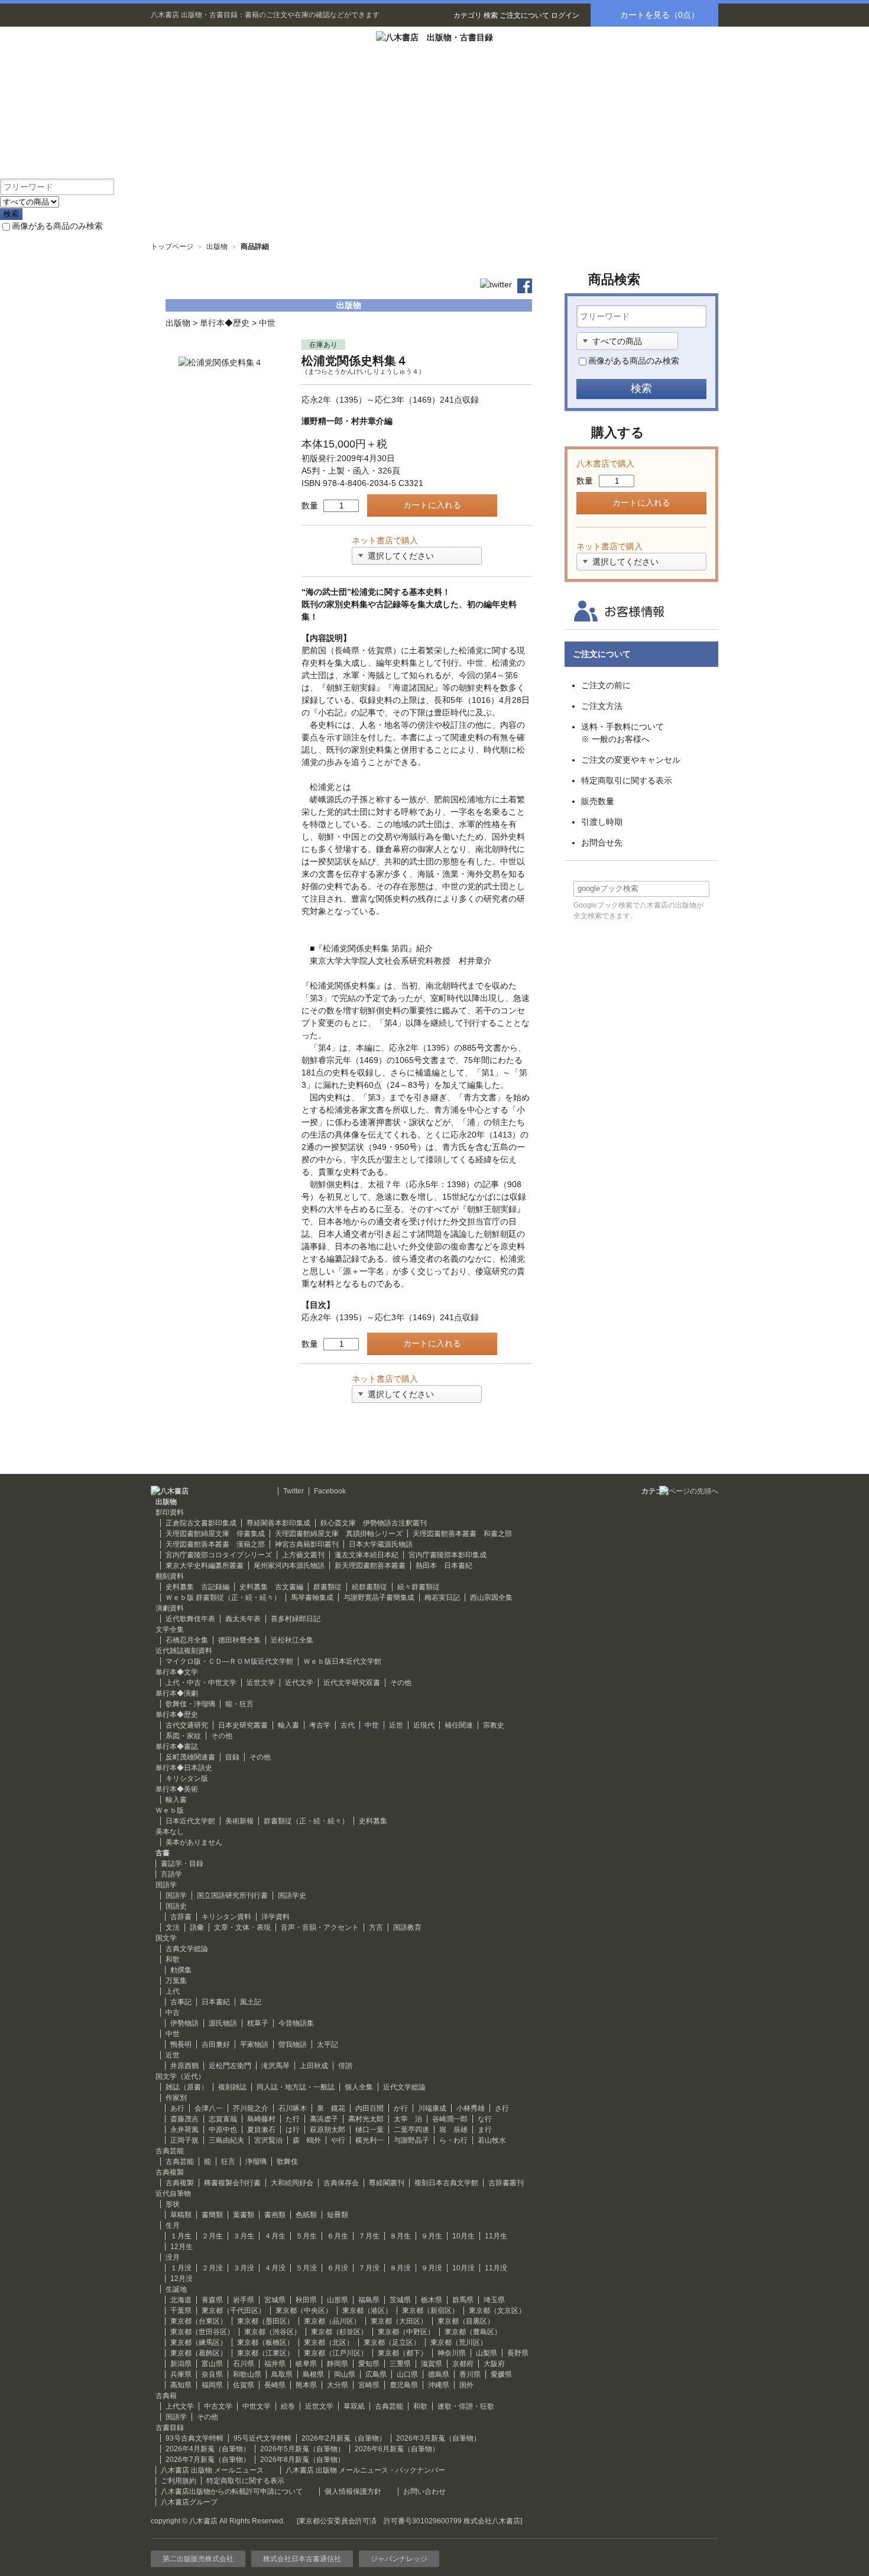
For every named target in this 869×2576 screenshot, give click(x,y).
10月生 (463, 2236)
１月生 (181, 2236)
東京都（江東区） (265, 2353)
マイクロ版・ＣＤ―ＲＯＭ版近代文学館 (229, 1661)
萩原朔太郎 (328, 2130)
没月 (173, 2257)
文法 (173, 1927)
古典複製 (180, 2183)
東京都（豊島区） (473, 2332)
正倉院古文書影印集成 (201, 1523)
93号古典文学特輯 (194, 2438)
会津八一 (209, 2108)
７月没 (369, 2268)
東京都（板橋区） (265, 2342)
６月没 (338, 2268)
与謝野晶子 (411, 2140)
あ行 (177, 2108)
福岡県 (212, 2385)
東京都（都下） (403, 2353)
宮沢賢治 (268, 2140)
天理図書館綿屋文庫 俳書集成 (215, 1534)
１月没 (181, 2268)
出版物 (217, 247)
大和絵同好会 (292, 2183)
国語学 (176, 1895)
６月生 (338, 2236)
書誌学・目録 (182, 1864)
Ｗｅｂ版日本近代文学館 (342, 1661)
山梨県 (487, 2353)
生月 (173, 2225)
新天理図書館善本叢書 (370, 1566)
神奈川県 (452, 2353)
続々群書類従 (419, 1587)
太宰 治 (408, 2119)
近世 (396, 1725)
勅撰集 (181, 1970)
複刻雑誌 (232, 2087)
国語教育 (407, 1927)
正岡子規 (184, 2140)
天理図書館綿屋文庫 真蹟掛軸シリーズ (339, 1534)
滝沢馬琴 (275, 2066)
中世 (267, 323)
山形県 (338, 2300)
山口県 (407, 2374)
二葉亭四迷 (411, 2130)
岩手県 (244, 2300)
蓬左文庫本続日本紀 (367, 1555)
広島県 (376, 2374)
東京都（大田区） (399, 2321)
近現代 (424, 1725)
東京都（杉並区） (339, 2332)
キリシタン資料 (226, 1917)
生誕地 (176, 2289)
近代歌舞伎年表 (190, 1619)
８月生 (400, 2236)
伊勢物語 (184, 2023)
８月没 (400, 2268)
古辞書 (181, 1917)
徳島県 (439, 2374)
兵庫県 (181, 2374)
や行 (338, 2140)
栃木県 (432, 2300)
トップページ (172, 247)
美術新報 (239, 1821)
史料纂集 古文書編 (271, 1587)
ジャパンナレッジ (399, 2559)
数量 (310, 506)
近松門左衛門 (230, 2066)
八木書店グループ (189, 2502)
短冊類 (338, 2215)
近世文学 (261, 1683)
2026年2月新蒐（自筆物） (344, 2438)
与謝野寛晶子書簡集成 (379, 1598)
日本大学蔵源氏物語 (381, 1544)
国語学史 (292, 1895)
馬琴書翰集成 (312, 1598)
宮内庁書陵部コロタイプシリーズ (219, 1555)
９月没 (432, 2268)
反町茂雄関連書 (190, 1757)
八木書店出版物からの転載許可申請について (232, 2491)
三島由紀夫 (226, 2140)
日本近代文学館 (190, 1821)
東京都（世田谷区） (202, 2332)
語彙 (197, 1927)
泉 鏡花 (331, 2108)
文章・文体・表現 (242, 1927)
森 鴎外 (307, 2140)
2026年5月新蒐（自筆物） (302, 2449)
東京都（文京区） (497, 2311)
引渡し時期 (602, 822)
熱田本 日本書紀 (444, 1566)
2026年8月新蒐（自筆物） (302, 2460)
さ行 (502, 2108)
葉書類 (244, 2215)
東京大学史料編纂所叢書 (205, 1566)
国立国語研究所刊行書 (232, 1895)
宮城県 (275, 2300)
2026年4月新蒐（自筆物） (208, 2449)
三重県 (400, 2364)
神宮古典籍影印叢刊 (307, 1544)
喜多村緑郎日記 (296, 1619)
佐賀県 (244, 2385)
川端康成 (432, 2108)
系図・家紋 (183, 1736)
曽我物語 (293, 2044)
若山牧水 (492, 2140)
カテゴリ (468, 15)
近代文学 (299, 1683)
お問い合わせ (424, 2491)
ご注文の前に (606, 685)
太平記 (328, 2044)
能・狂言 (239, 1704)
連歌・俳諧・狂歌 (466, 2406)
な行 (485, 2119)
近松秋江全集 (292, 1640)
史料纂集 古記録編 (197, 1587)
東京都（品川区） (332, 2321)
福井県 (275, 2364)
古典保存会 (341, 2183)
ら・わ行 (453, 2140)
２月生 (212, 2236)
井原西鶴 (184, 2066)
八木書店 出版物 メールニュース (212, 2470)
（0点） (660, 15)
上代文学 (180, 2406)
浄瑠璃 (256, 2162)
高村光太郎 (366, 2119)
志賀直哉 (223, 2119)
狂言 (228, 2162)
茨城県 (400, 2300)
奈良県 (212, 2374)
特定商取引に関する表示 (627, 780)
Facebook (330, 1491)
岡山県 (345, 2374)
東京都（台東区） (199, 2321)
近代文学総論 (404, 2087)
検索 (491, 15)
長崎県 (275, 2385)
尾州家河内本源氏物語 (289, 1566)
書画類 (275, 2215)
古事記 (181, 2002)
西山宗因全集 (491, 1598)
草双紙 (354, 2406)
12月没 (181, 2279)
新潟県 (181, 2364)
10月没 (463, 2268)
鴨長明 (181, 2044)
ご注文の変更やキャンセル (631, 760)
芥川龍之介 (251, 2108)
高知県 (181, 2385)
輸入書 (288, 1725)
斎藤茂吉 (184, 2119)
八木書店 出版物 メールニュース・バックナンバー (365, 2470)
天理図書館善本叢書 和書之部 (462, 1534)
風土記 (251, 2002)
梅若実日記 (442, 1598)
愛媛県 (501, 2374)
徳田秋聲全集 (239, 1640)
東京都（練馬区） (199, 2342)
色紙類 (306, 2215)
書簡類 (212, 2215)
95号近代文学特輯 (262, 2438)
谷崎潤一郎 (450, 2119)
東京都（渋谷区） (273, 2332)
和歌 (173, 1959)
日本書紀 (216, 2002)
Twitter (294, 1491)
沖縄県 (439, 2385)
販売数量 (598, 801)
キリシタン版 (187, 1778)
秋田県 (306, 2300)
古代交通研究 (187, 1725)
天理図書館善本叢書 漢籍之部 (215, 1544)
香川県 (470, 2374)
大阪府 (494, 2364)
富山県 (212, 2364)
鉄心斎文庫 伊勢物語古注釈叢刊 (374, 1523)
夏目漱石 (261, 2130)
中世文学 (257, 2406)
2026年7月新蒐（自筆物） (208, 2460)
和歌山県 (247, 2374)
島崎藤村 (261, 2119)
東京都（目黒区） (466, 2321)
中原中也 (223, 2130)
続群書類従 (369, 1587)
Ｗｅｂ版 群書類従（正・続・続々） (223, 1598)
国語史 (176, 1906)
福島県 (369, 2300)
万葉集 (176, 1981)
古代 (348, 1725)
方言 (376, 1927)
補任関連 (459, 1725)
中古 (173, 2013)
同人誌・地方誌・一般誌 (296, 2087)
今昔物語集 (296, 2023)
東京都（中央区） (304, 2311)
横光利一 (369, 2140)
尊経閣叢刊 (387, 2183)
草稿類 (181, 2215)
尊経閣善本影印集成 (278, 1523)
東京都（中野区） (406, 2332)
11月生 (496, 2236)
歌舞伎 (287, 2162)
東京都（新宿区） (430, 2311)
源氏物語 (223, 2023)
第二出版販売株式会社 (198, 2559)
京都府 (463, 2364)
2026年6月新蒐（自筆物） (397, 2449)
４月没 (275, 2268)
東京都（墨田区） (265, 2321)
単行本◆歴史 (225, 323)
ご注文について (524, 15)
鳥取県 (282, 2374)
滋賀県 (432, 2364)
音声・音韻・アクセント (320, 1927)
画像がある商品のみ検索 (57, 226)
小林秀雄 (471, 2108)
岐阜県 (306, 2364)
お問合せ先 (602, 843)
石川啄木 (293, 2108)
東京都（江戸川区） (336, 2353)
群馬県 (463, 2300)
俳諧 (345, 2066)
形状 (173, 2204)
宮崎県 (369, 2385)
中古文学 (218, 2406)
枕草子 (258, 2023)
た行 (293, 2119)
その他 (401, 1683)
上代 (173, 1991)
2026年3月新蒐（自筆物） (438, 2438)
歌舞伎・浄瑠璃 (190, 1704)
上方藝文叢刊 (303, 1555)
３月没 (244, 2268)
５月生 (306, 2236)
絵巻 (288, 2406)
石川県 (244, 2364)
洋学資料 (275, 1917)
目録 (232, 1757)
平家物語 (254, 2044)
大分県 (338, 2385)
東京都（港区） (367, 2311)
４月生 (275, 2236)
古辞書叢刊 (506, 2183)
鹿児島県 (404, 2385)
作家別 (176, 2098)
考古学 (320, 1725)
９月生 (432, 2236)
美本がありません (194, 1842)
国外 (466, 2385)
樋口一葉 (369, 2130)
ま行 (485, 2130)
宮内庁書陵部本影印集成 (448, 1555)
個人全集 (359, 2087)
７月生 (369, 2236)
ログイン (565, 15)
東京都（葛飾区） (199, 2353)
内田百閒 (369, 2108)
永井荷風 (184, 2130)
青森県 (212, 2300)
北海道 (181, 2300)
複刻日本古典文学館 (446, 2183)
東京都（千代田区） (234, 2311)
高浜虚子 (324, 2119)
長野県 (518, 2353)
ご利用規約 (179, 2481)
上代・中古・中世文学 (201, 1683)
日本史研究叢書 (243, 1725)
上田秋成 (314, 2066)
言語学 (171, 1874)
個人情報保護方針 (353, 2491)
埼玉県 (494, 2300)
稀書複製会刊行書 (232, 2183)
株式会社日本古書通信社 (302, 2559)
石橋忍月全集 (187, 1640)
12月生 (181, 2247)
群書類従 (328, 1587)
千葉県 (181, 2311)
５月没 (306, 2268)
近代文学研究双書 (352, 1683)
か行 (401, 2108)
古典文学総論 (187, 1949)
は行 (293, 2130)
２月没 (212, 2268)
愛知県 (369, 2364)
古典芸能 (180, 2162)
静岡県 (338, 2364)
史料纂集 (373, 1821)
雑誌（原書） (187, 2087)
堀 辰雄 (453, 2130)
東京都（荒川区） (459, 2342)
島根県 (313, 2374)
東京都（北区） (329, 2342)
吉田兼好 (216, 2044)
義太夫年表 (243, 1619)
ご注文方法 (602, 706)
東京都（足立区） (392, 2342)
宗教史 (494, 1725)
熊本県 (306, 2385)
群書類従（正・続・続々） (306, 1821)
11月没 (496, 2268)
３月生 (244, 2236)
